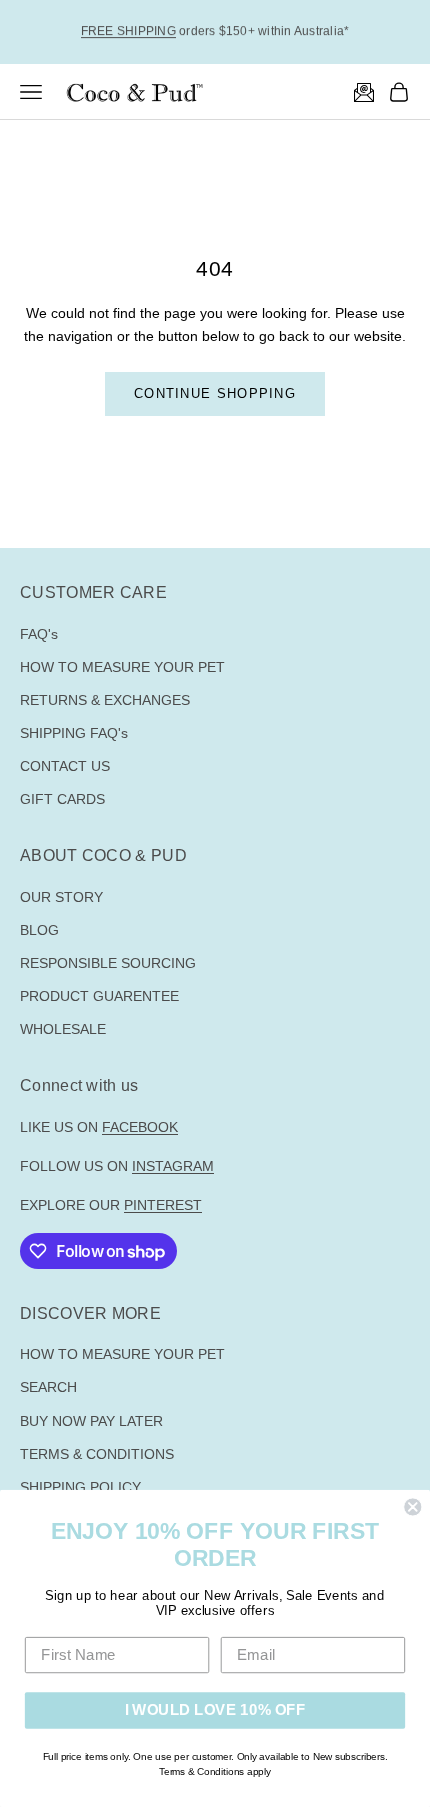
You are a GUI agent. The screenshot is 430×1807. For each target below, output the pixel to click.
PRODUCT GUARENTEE (99, 996)
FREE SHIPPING (128, 31)
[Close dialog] (412, 1506)
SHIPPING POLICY (80, 1487)
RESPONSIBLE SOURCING (108, 963)
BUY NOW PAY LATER (91, 1421)
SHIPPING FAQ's (74, 733)
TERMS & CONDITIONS (97, 1454)
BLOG (39, 930)
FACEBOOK (140, 1127)
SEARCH (48, 1387)
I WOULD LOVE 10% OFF (215, 1710)
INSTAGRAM (173, 1166)
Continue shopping (215, 393)
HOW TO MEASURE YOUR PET (122, 667)
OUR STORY (61, 897)
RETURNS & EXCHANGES (105, 700)
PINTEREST (163, 1205)
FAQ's (39, 634)
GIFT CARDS (62, 799)
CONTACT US (65, 766)
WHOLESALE (63, 1029)
